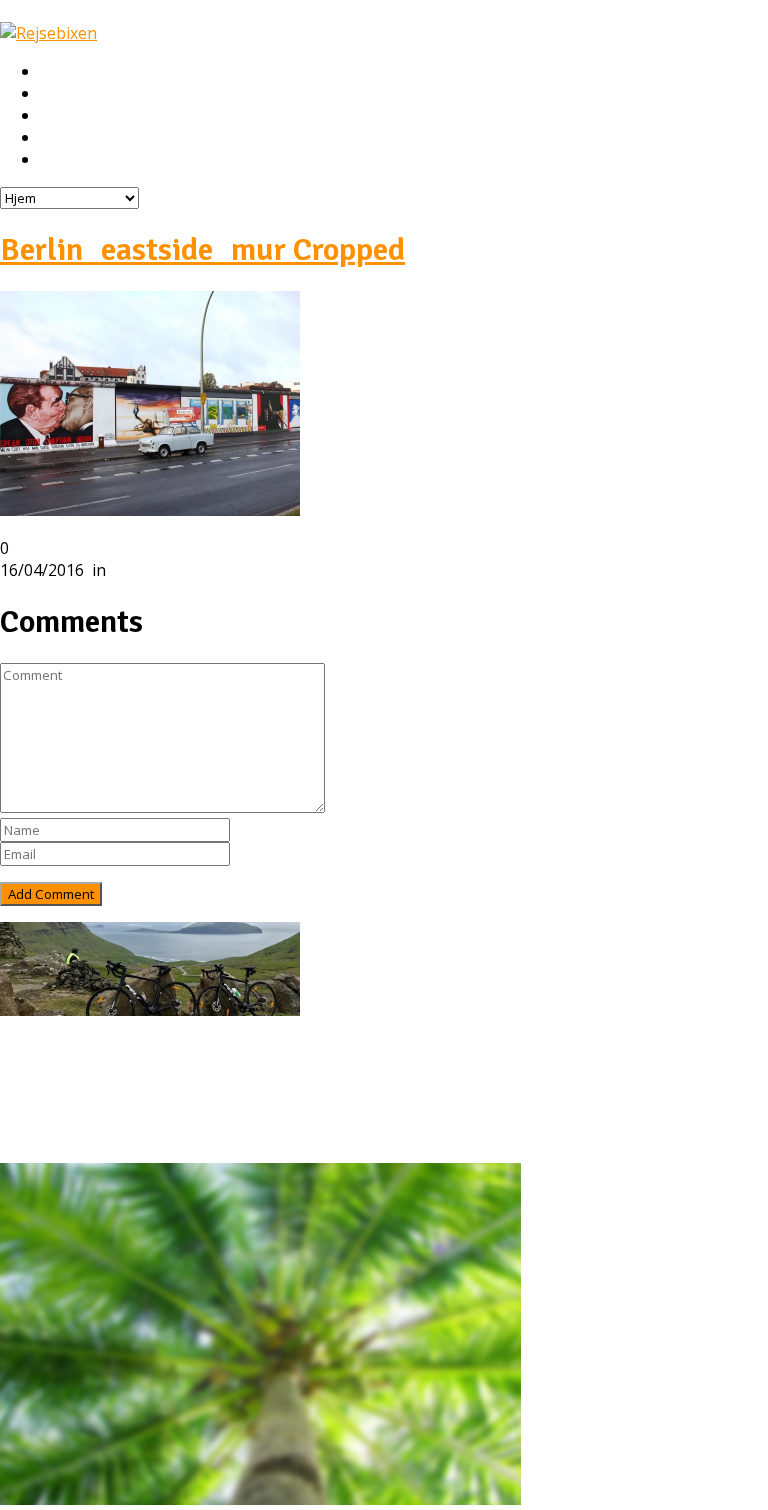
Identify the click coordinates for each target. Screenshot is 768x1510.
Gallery (66, 1136)
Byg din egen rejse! (107, 138)
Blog (57, 1114)
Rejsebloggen (88, 160)
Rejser (62, 94)
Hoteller (69, 116)
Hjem (58, 72)
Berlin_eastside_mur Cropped (202, 249)
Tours (63, 1092)
